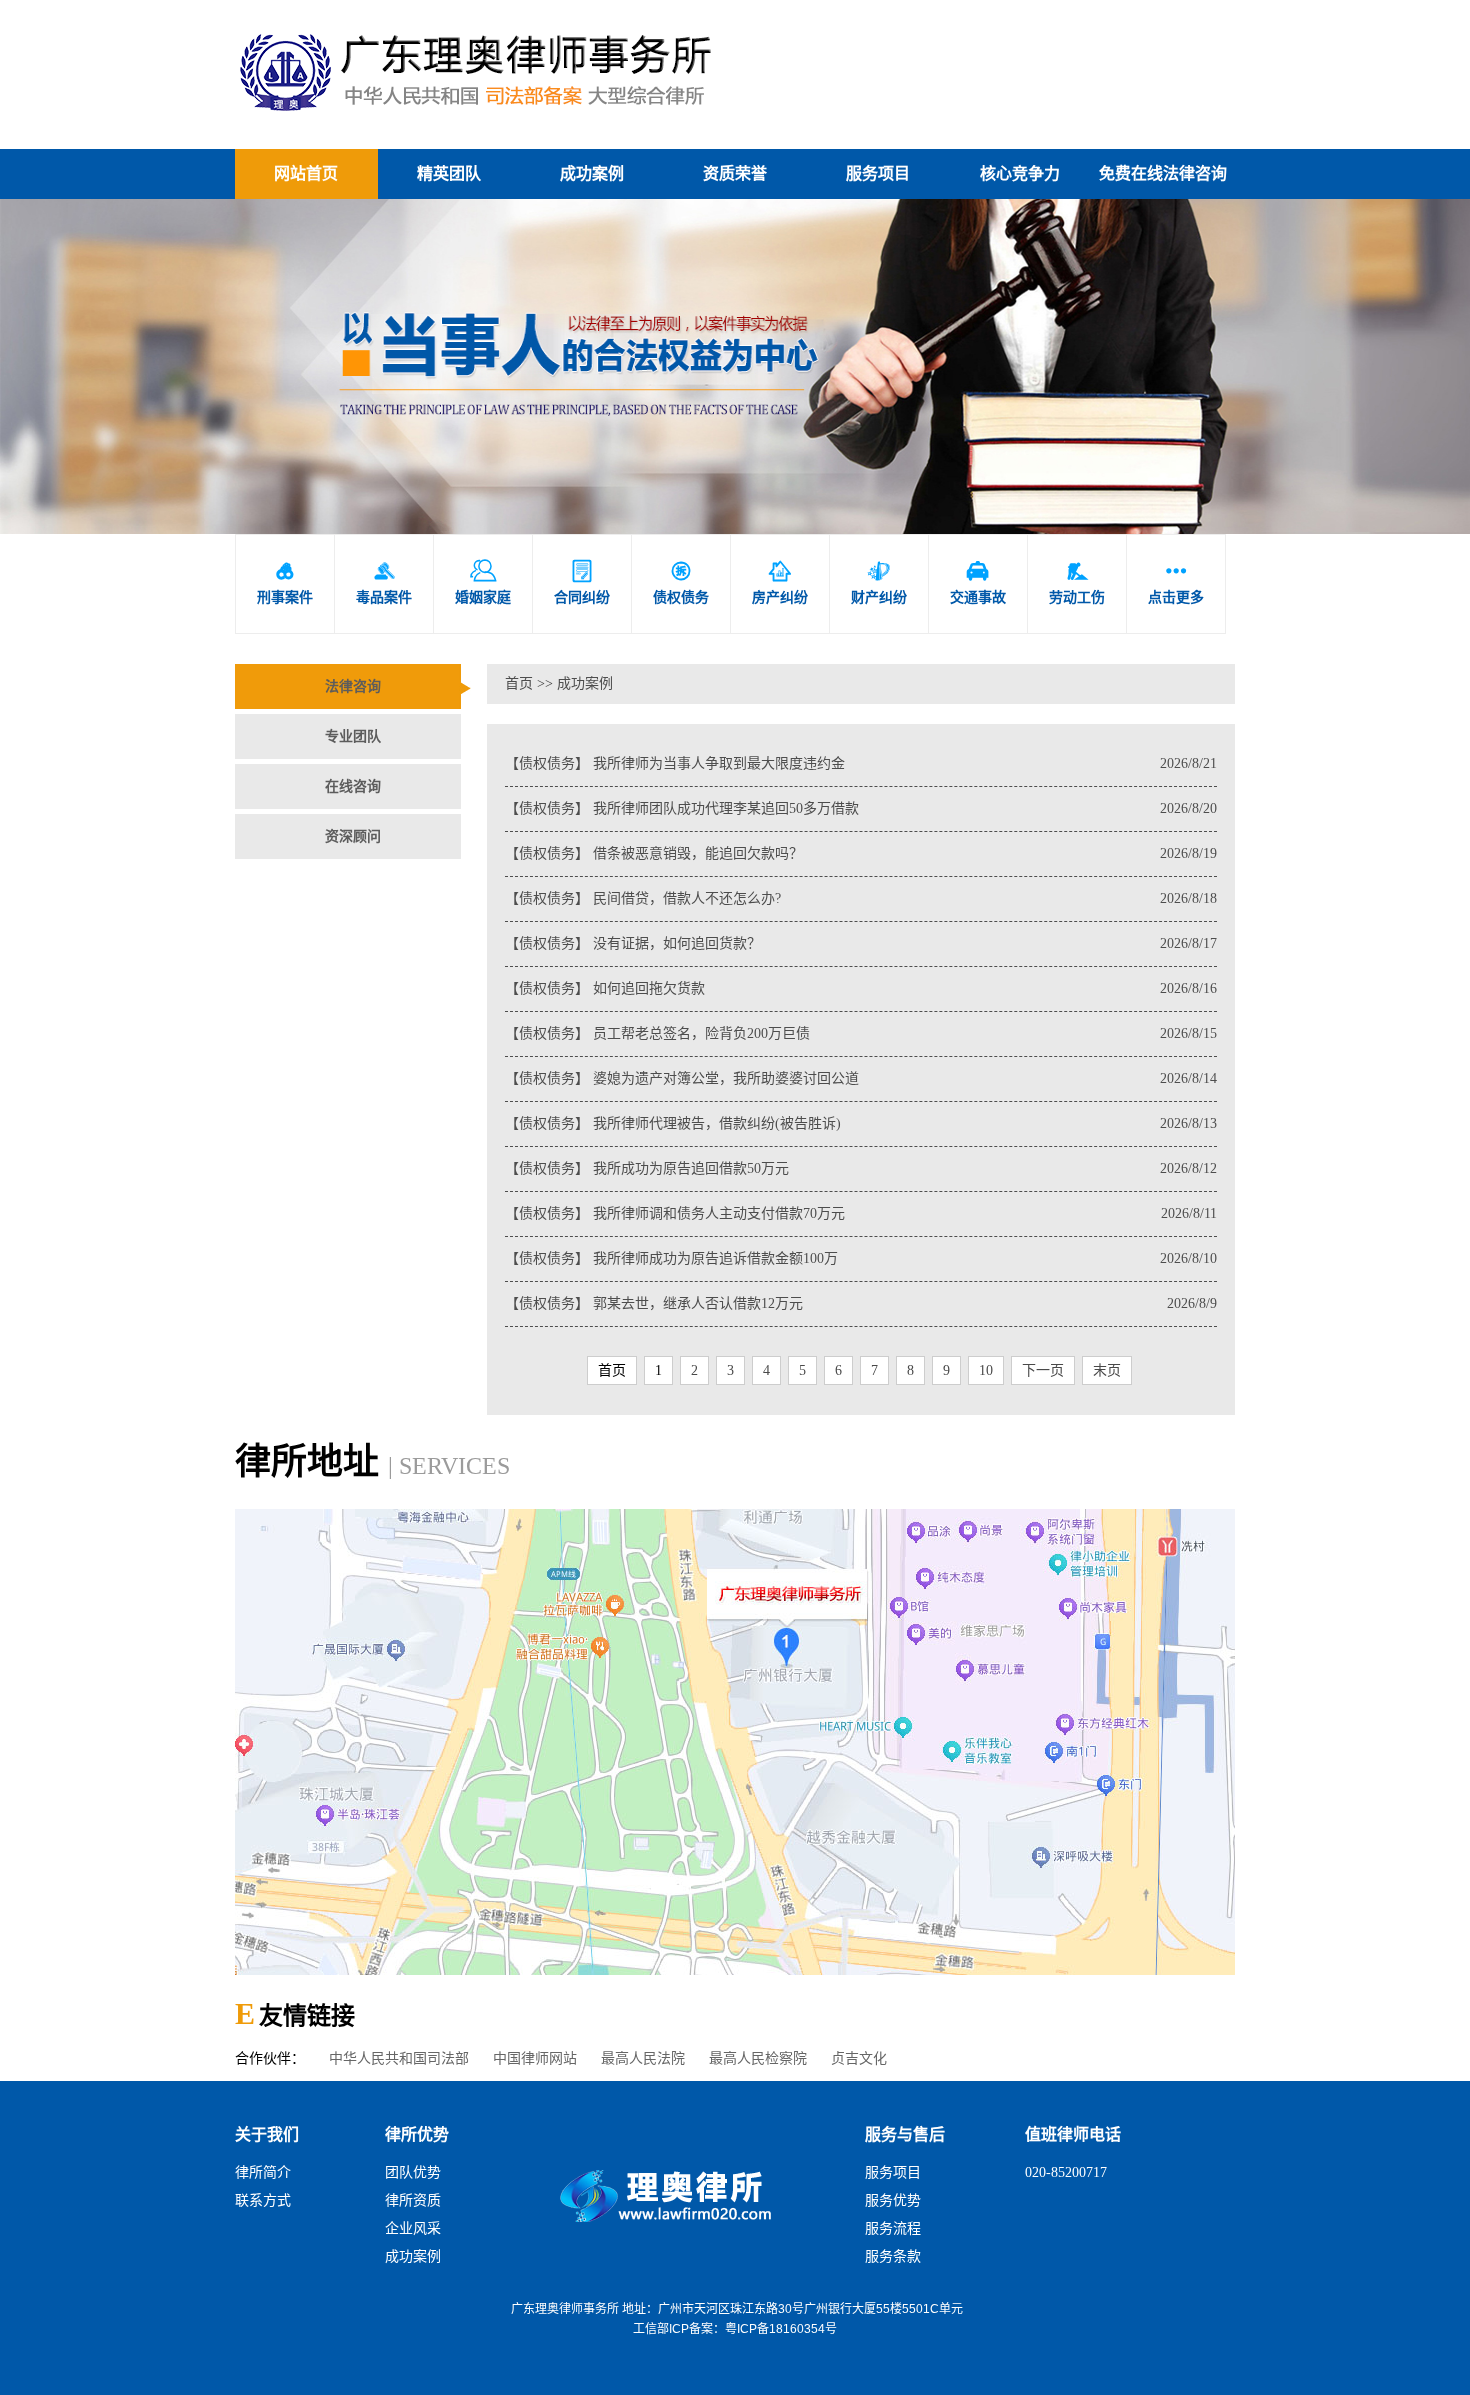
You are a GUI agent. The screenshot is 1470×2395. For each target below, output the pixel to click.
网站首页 (306, 173)
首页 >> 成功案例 (559, 683)
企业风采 (413, 2228)
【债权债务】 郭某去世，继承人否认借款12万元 (861, 1303)
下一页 (1043, 1370)
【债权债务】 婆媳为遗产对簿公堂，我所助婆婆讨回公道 (861, 1078)
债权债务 (681, 582)
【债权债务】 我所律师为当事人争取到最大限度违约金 (861, 763)
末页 (1107, 1370)
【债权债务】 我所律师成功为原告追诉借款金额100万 (861, 1258)
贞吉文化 (859, 2058)
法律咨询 (353, 686)
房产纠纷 (780, 582)
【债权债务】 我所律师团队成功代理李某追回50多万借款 (861, 808)
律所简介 (263, 2172)
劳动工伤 (1077, 582)
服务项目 (878, 173)
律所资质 (413, 2200)
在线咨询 (353, 786)
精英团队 (449, 173)
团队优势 (413, 2172)
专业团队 (353, 736)
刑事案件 (285, 582)
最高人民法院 (643, 2058)
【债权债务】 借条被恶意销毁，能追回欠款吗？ (861, 853)
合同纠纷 (582, 582)
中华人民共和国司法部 (399, 2058)
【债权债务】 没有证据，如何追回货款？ (861, 943)
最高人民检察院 (758, 2058)
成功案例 (592, 173)
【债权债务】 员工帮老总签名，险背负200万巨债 (861, 1033)
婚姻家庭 (483, 582)
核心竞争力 (1020, 173)
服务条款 (893, 2256)
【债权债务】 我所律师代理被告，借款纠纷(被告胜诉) (861, 1123)
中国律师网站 (535, 2058)
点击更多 (1176, 582)
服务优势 (893, 2200)
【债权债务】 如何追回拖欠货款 (861, 988)
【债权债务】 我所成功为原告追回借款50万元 (861, 1168)
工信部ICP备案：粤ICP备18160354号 (735, 2329)
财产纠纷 (879, 582)
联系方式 (263, 2200)
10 (986, 1370)
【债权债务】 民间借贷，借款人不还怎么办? (861, 898)
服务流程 (893, 2228)
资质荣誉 (735, 173)
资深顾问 (353, 836)
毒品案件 (384, 582)
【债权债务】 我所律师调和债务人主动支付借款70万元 (861, 1213)
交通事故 (978, 582)
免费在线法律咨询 (1163, 173)
